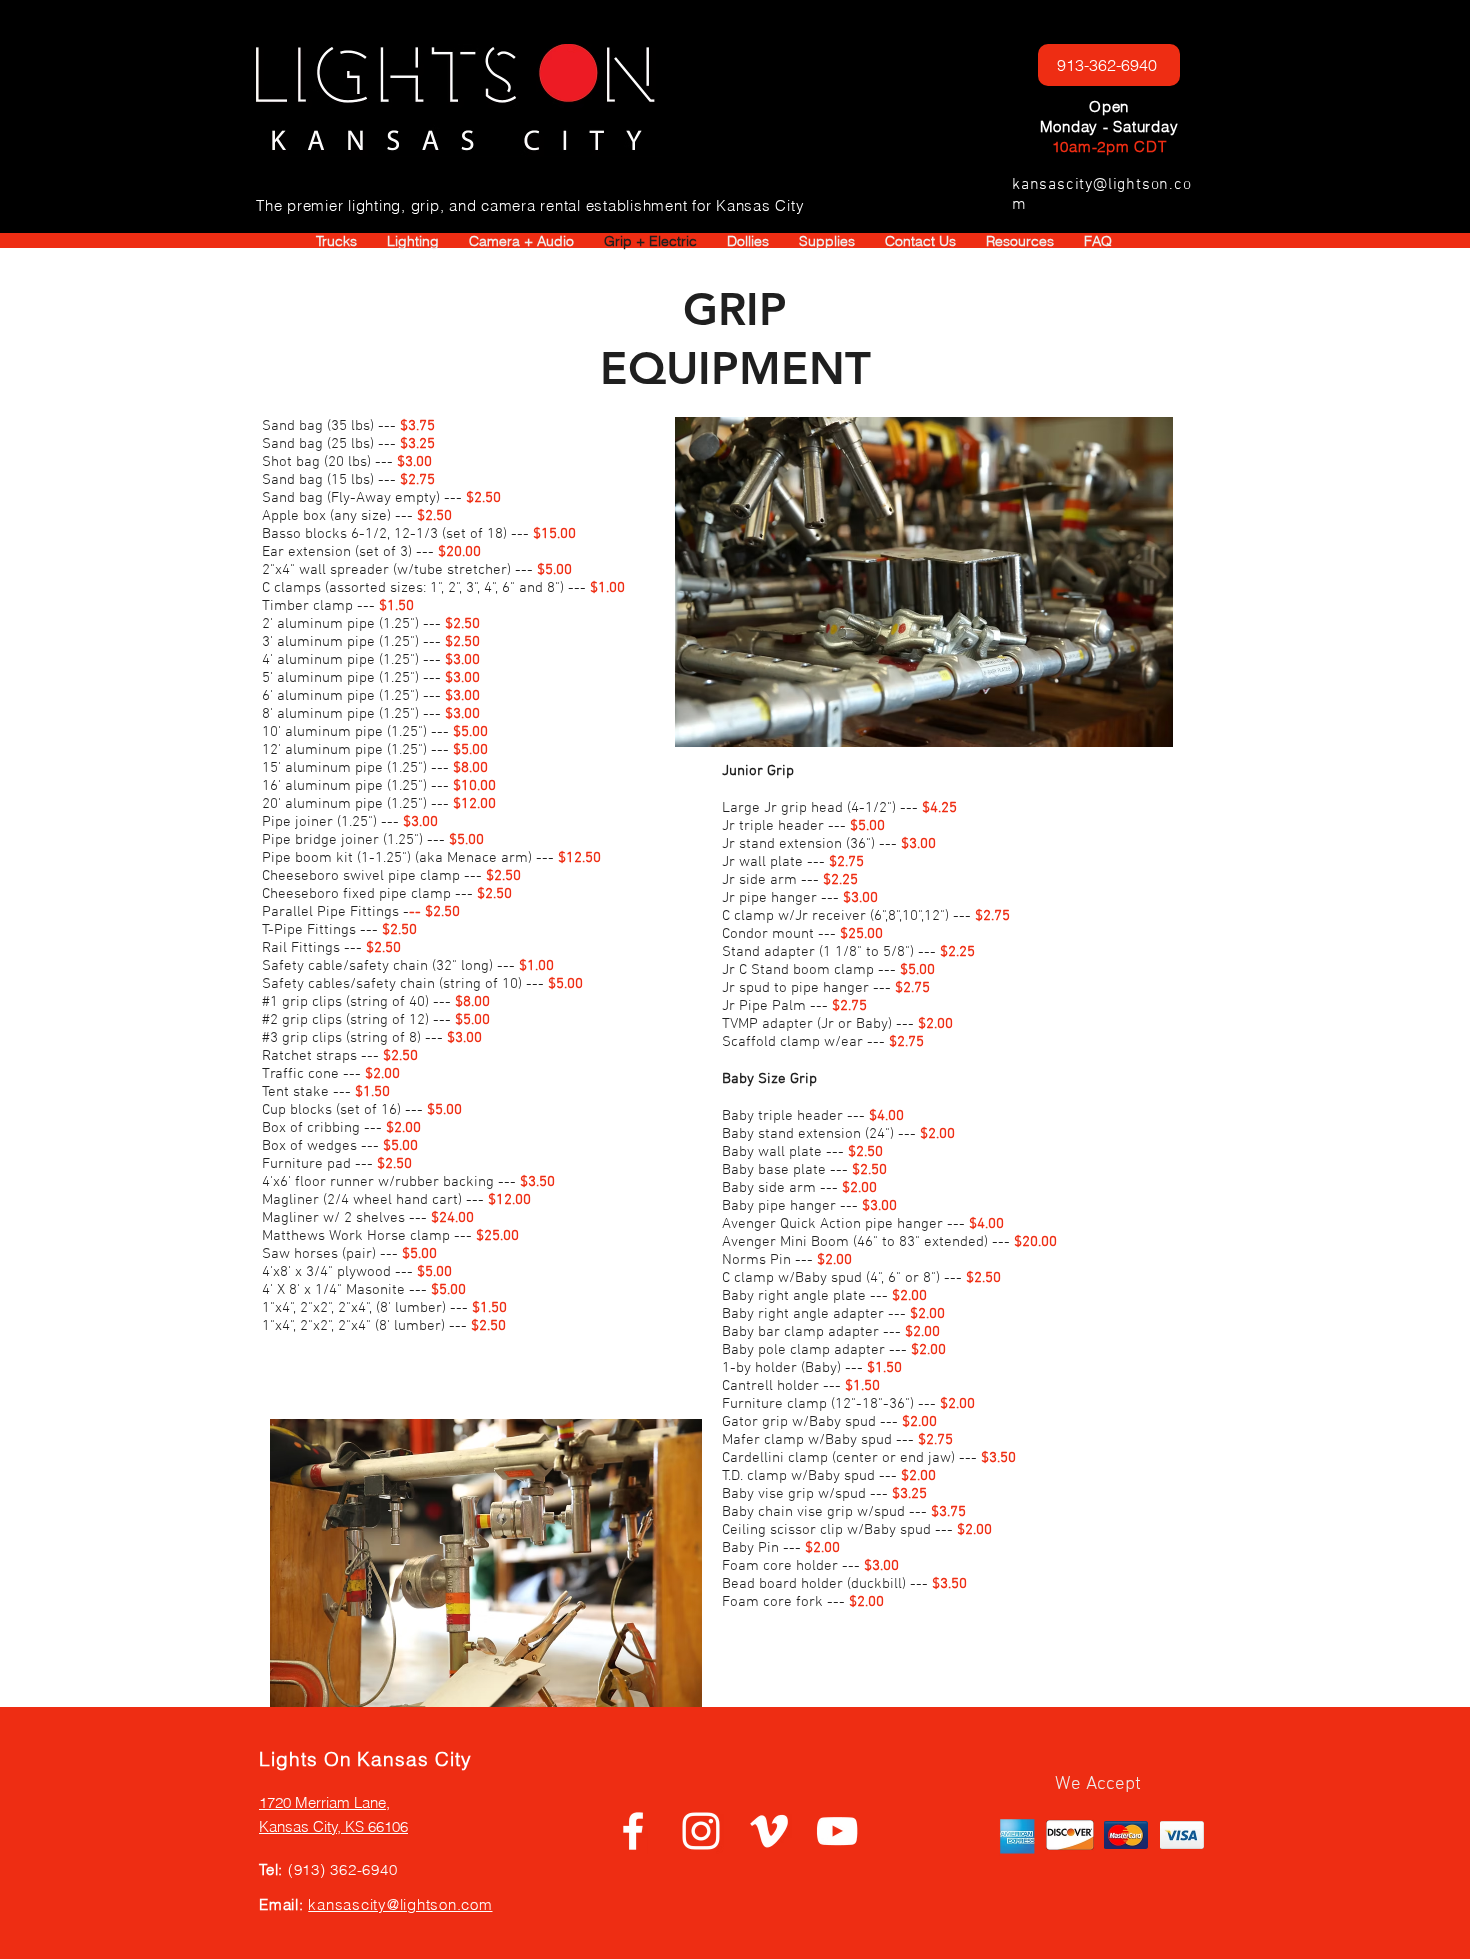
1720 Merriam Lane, (324, 1802)
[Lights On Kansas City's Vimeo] (769, 1831)
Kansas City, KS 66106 (333, 1826)
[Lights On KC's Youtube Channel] (837, 1831)
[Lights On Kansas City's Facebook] (633, 1831)
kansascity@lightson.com (400, 1904)
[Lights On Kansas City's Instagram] (701, 1831)
